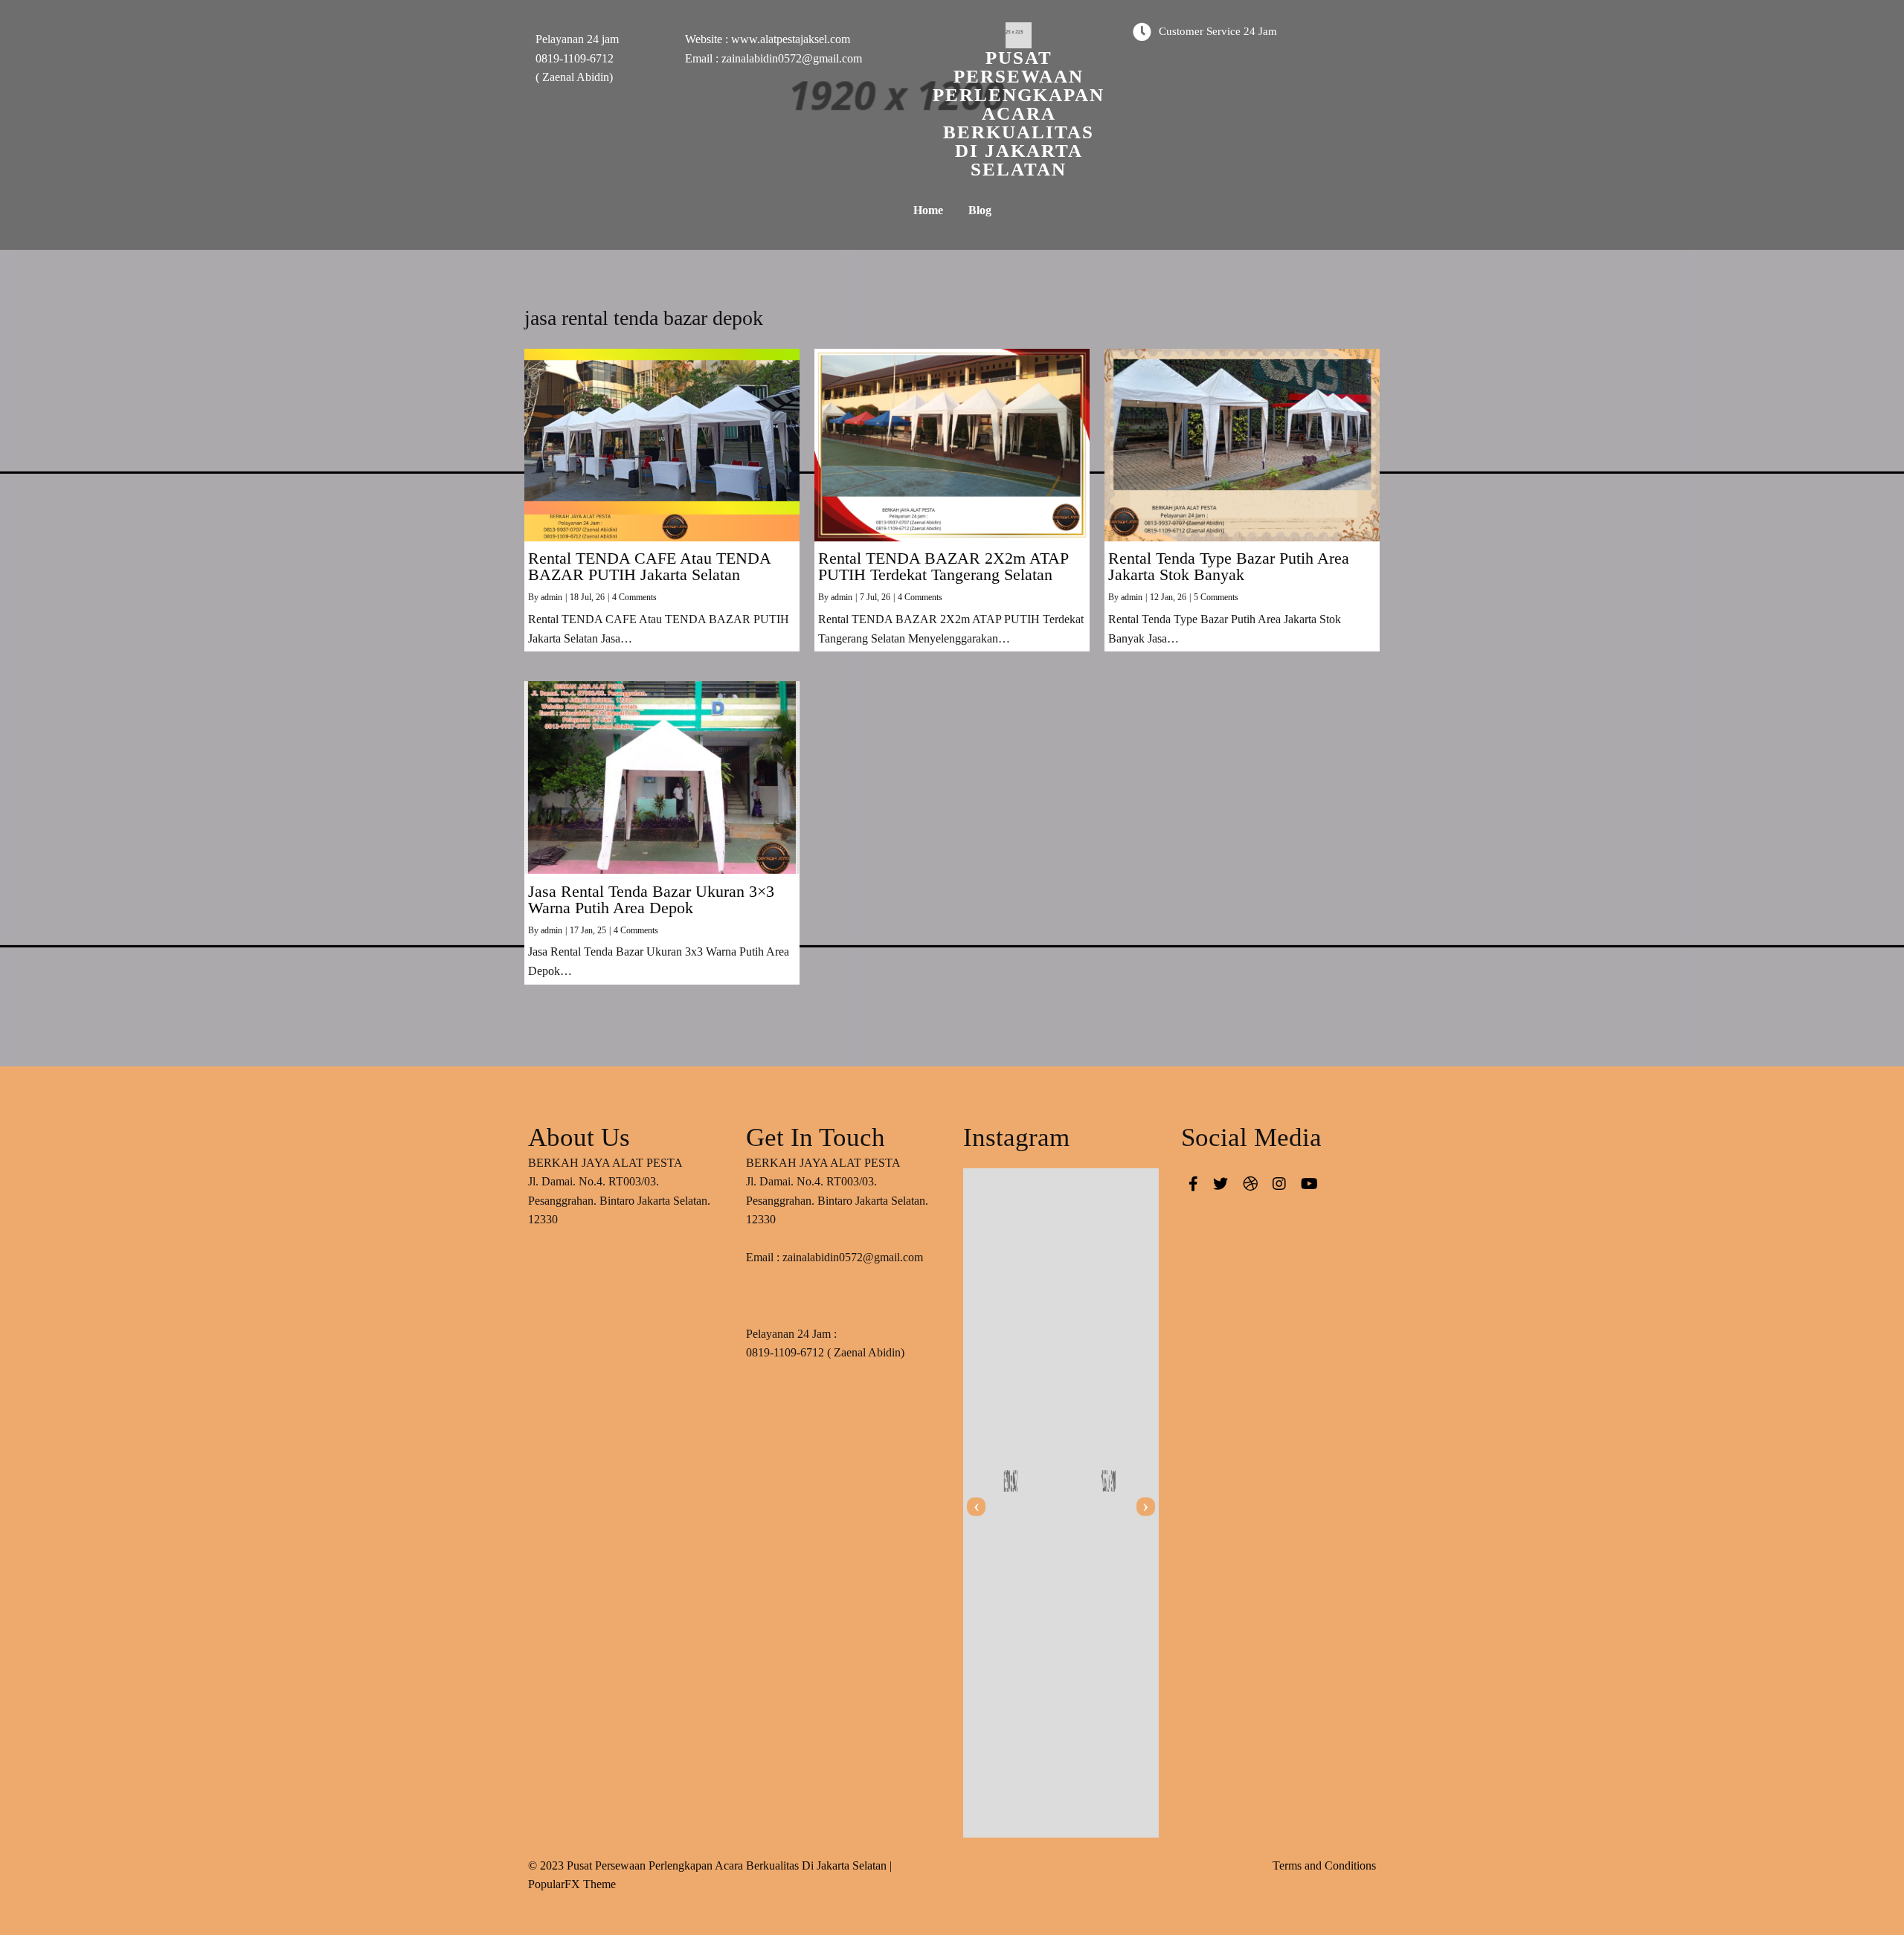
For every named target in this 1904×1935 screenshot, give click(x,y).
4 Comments (634, 597)
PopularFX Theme (572, 1884)
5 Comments (1216, 597)
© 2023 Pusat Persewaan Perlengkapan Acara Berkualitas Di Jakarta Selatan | (710, 1865)
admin (551, 597)
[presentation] (976, 1506)
